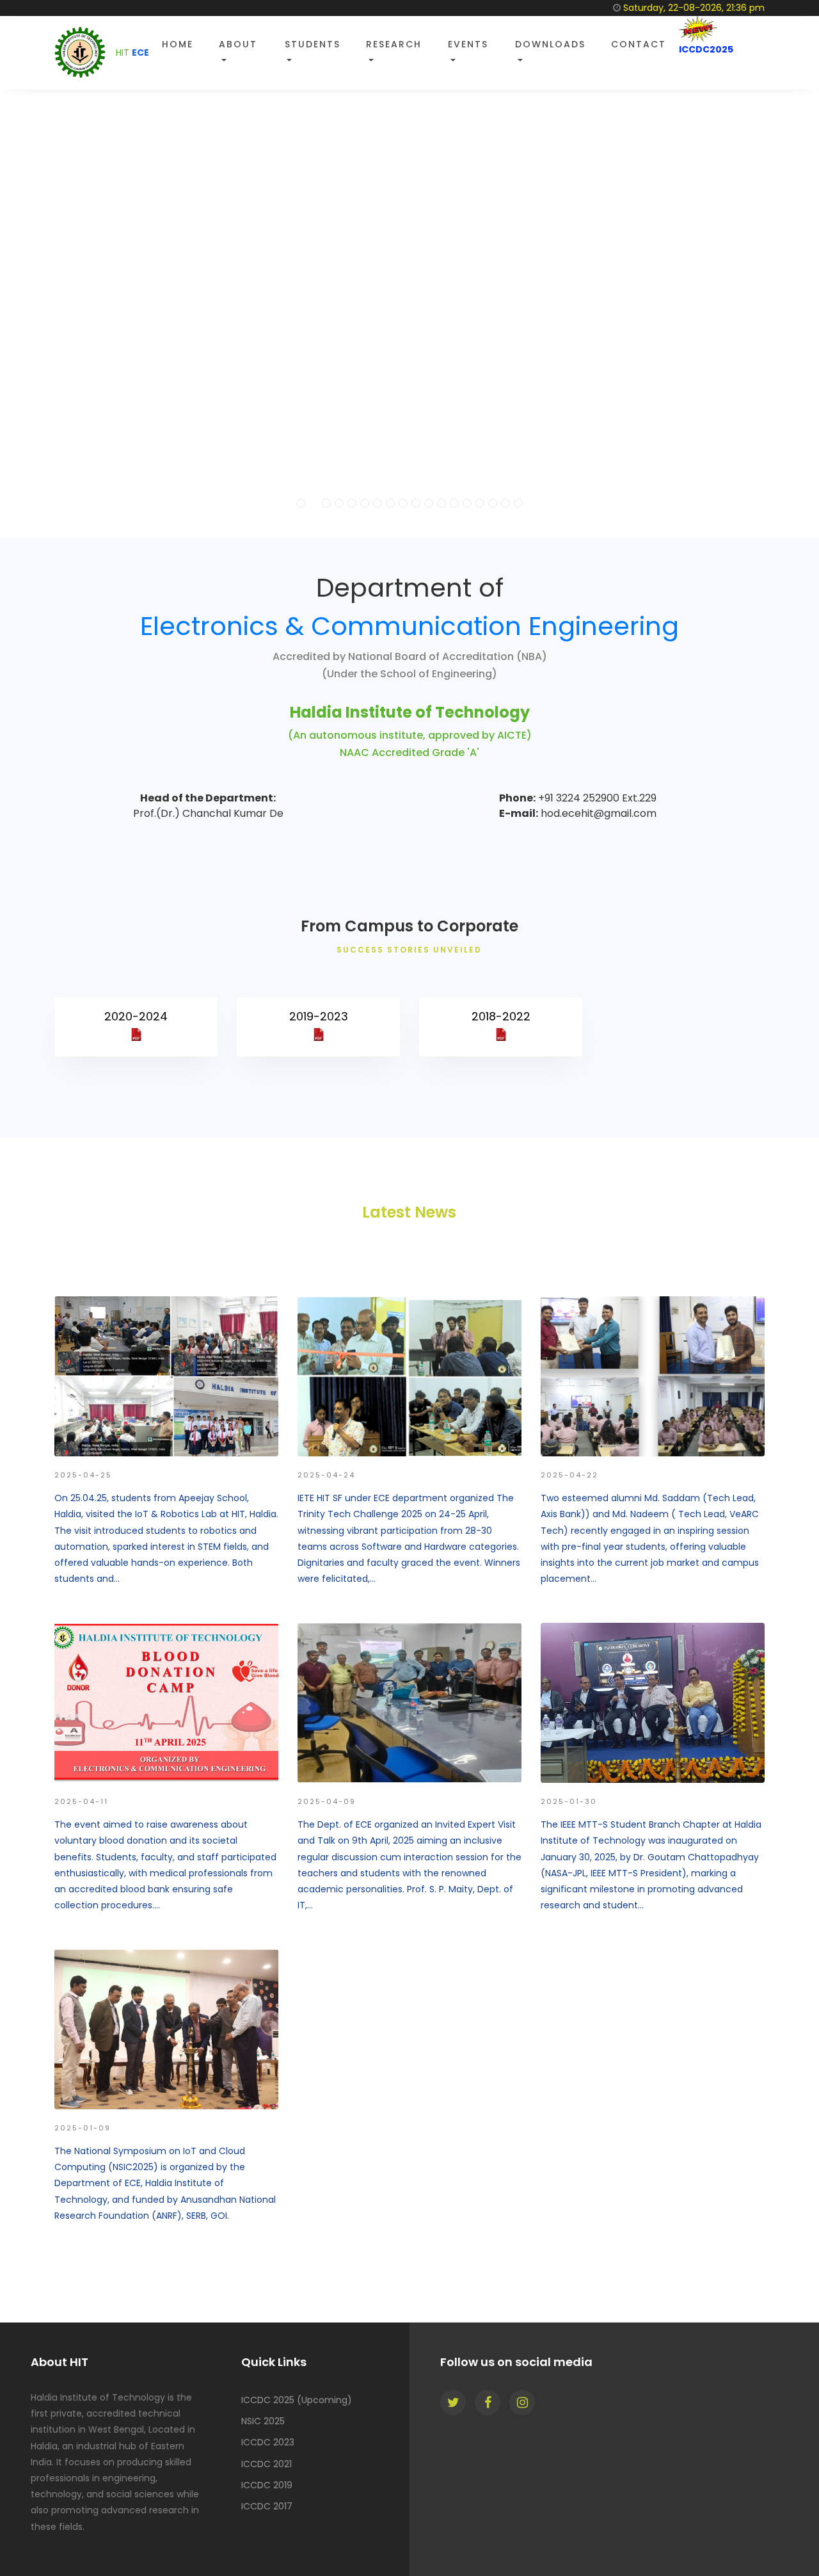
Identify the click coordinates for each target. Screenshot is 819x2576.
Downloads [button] (550, 44)
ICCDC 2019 (267, 2485)
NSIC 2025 (263, 2421)
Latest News (409, 1212)
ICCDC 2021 (266, 2464)
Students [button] (313, 44)
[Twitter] (453, 2403)
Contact (639, 44)
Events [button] (468, 44)
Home (178, 44)
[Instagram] (522, 2403)
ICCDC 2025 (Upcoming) (297, 2400)
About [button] (238, 44)
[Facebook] (488, 2403)
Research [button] (394, 44)
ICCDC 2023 (268, 2442)
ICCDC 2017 (267, 2506)
